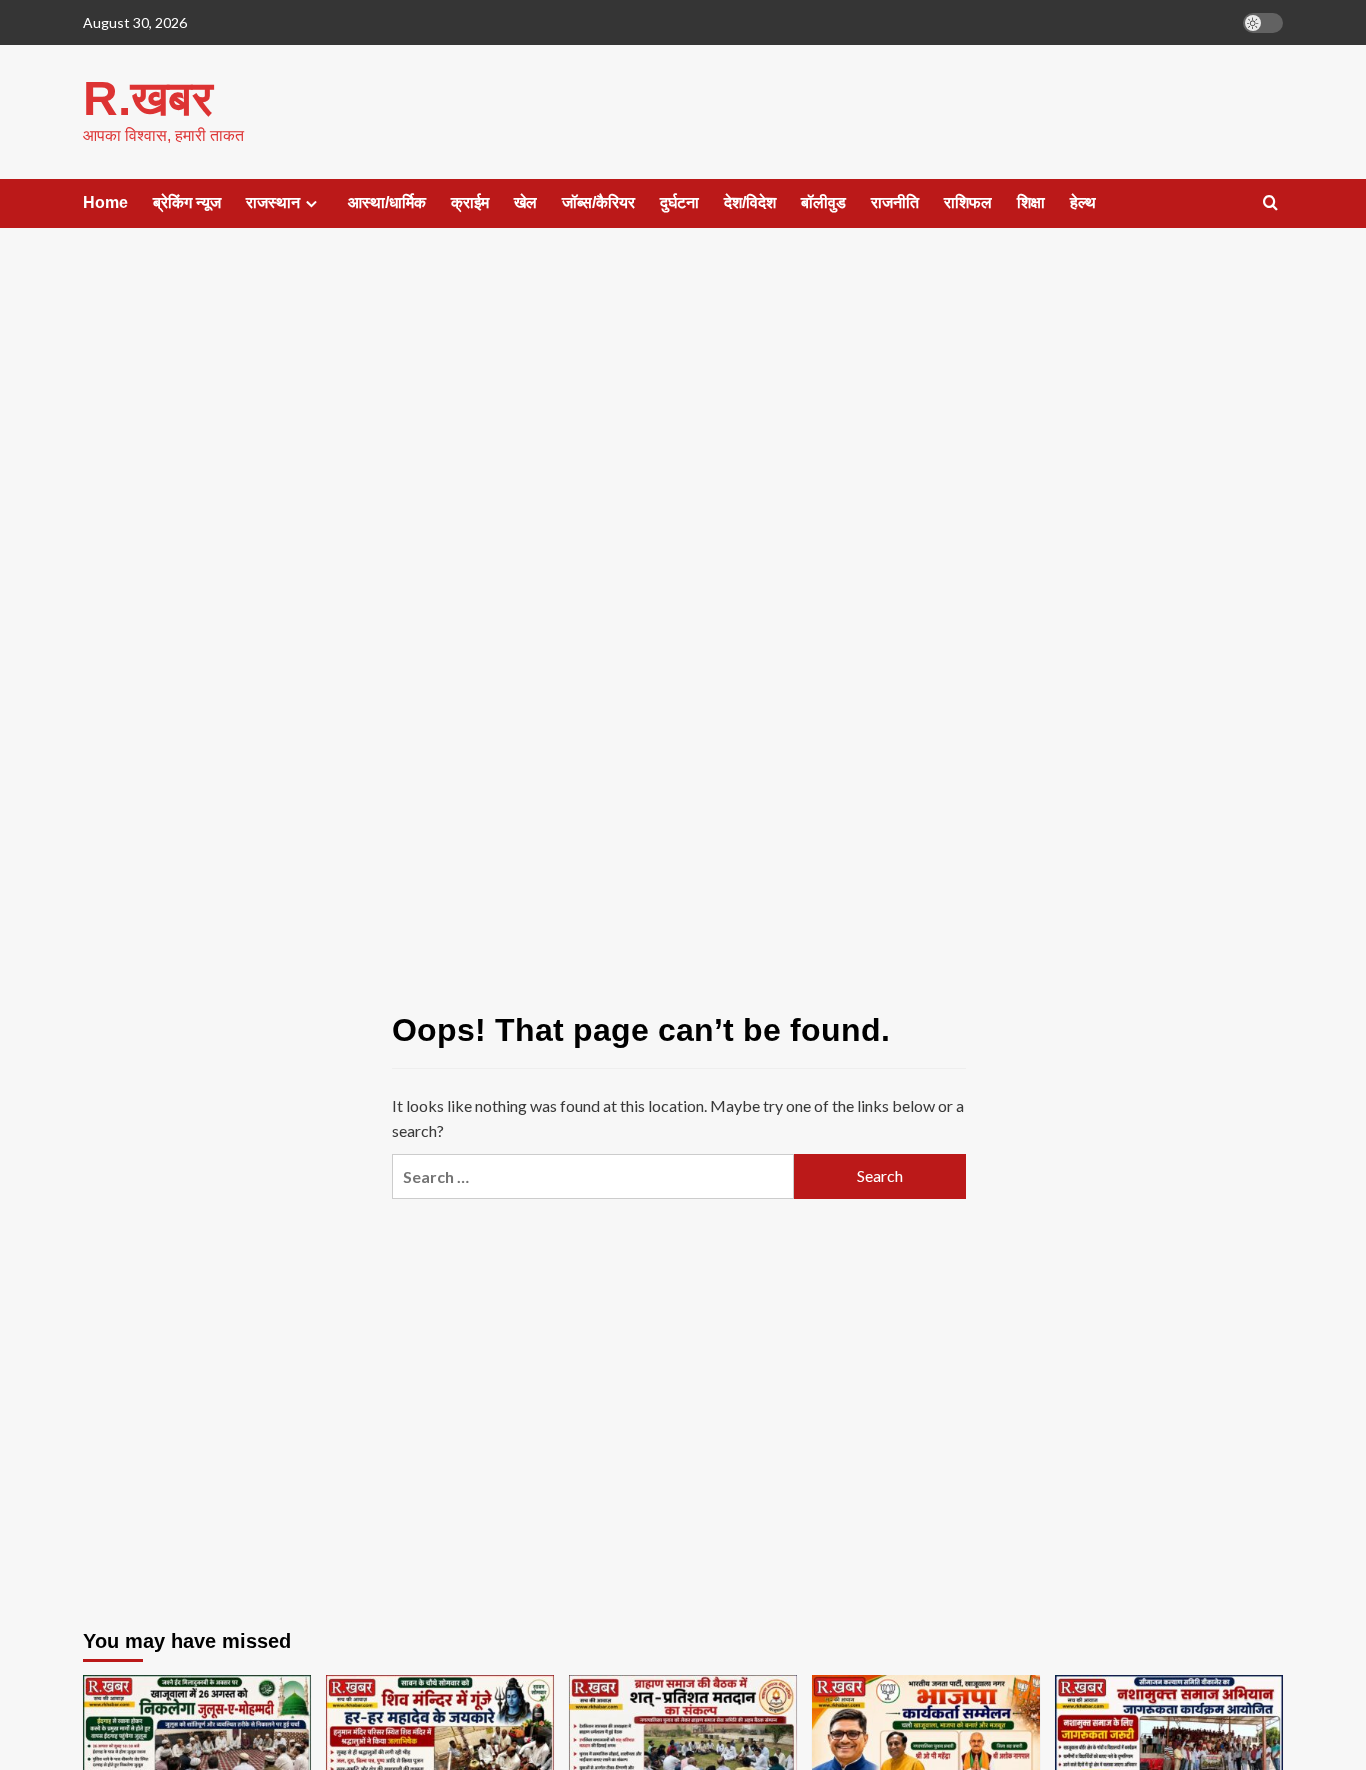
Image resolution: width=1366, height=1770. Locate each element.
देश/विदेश (750, 202)
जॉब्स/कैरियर (598, 202)
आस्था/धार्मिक (387, 202)
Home (105, 202)
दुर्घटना (679, 202)
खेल (525, 202)
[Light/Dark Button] (1263, 23)
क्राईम (470, 202)
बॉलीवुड (823, 202)
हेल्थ (1083, 202)
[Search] (1270, 203)
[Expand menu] (311, 203)
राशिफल (968, 202)
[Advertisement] (683, 408)
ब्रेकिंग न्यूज (187, 202)
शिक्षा (1031, 202)
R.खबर (148, 98)
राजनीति (895, 202)
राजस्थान (273, 202)
